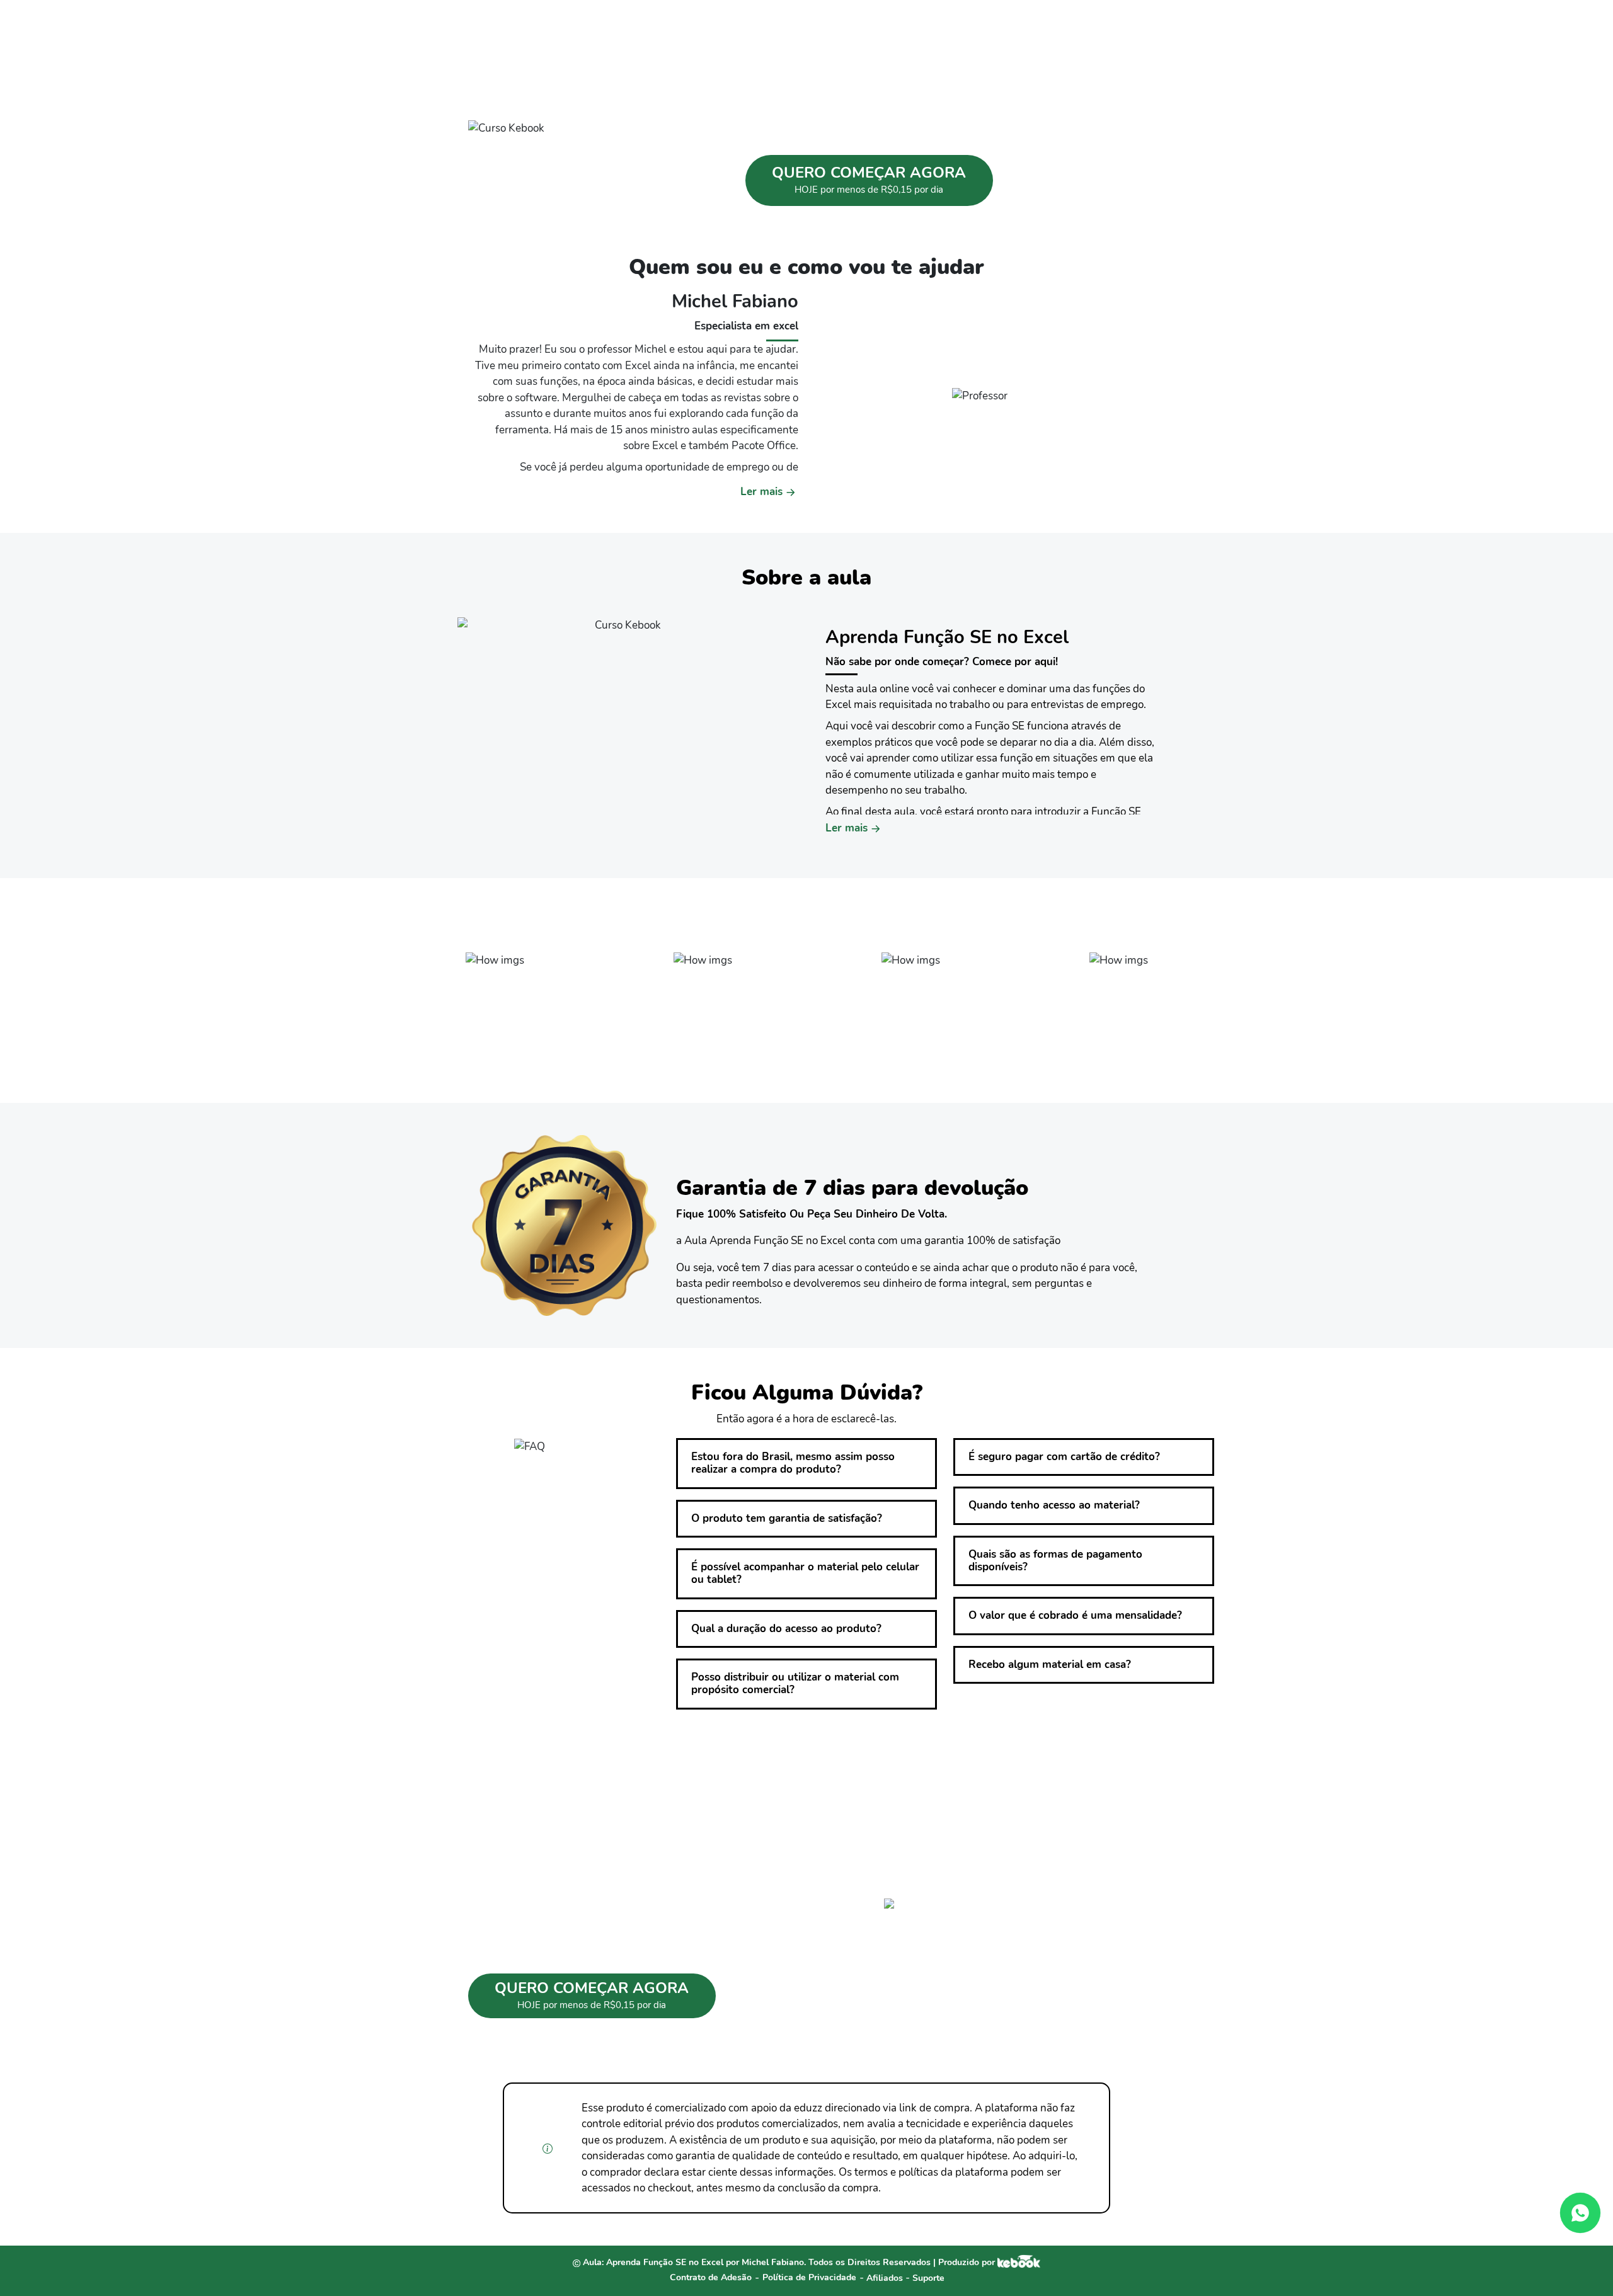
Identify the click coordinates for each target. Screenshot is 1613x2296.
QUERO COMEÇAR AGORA (869, 179)
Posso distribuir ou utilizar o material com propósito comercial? (795, 1683)
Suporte (928, 2278)
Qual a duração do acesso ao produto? (786, 1629)
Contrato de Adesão (711, 2277)
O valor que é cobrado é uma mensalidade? (1075, 1615)
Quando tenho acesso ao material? (1054, 1505)
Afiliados (886, 2278)
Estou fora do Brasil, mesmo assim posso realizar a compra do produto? (793, 1463)
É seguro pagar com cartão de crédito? (1064, 1457)
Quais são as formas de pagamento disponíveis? (1055, 1561)
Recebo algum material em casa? (1050, 1665)
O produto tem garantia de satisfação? (787, 1518)
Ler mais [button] (761, 492)
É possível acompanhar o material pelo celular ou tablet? (805, 1573)
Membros (1041, 26)
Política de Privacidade (809, 2277)
